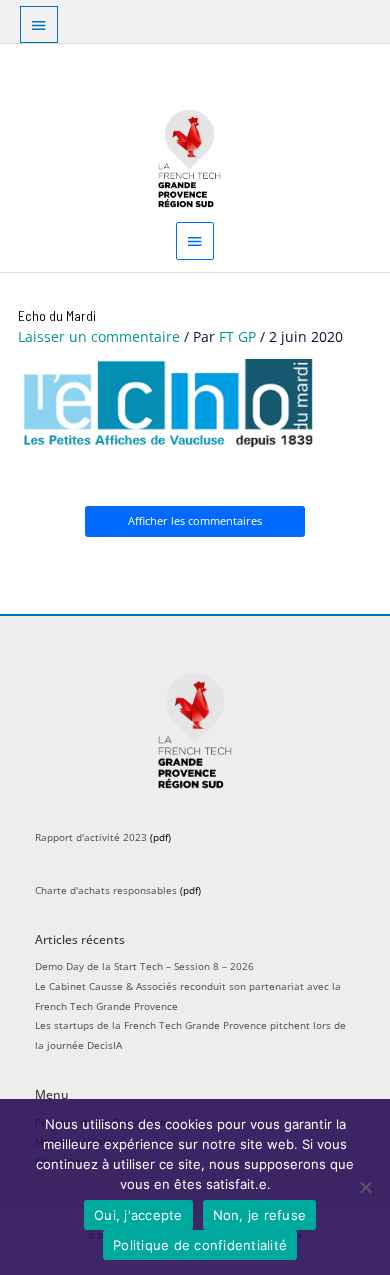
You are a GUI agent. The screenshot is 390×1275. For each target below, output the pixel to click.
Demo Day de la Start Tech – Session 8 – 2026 (144, 966)
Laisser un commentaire (99, 336)
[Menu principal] (195, 240)
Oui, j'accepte (138, 1215)
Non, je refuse (260, 1215)
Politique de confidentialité (200, 1245)
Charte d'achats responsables (106, 890)
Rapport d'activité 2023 (91, 837)
